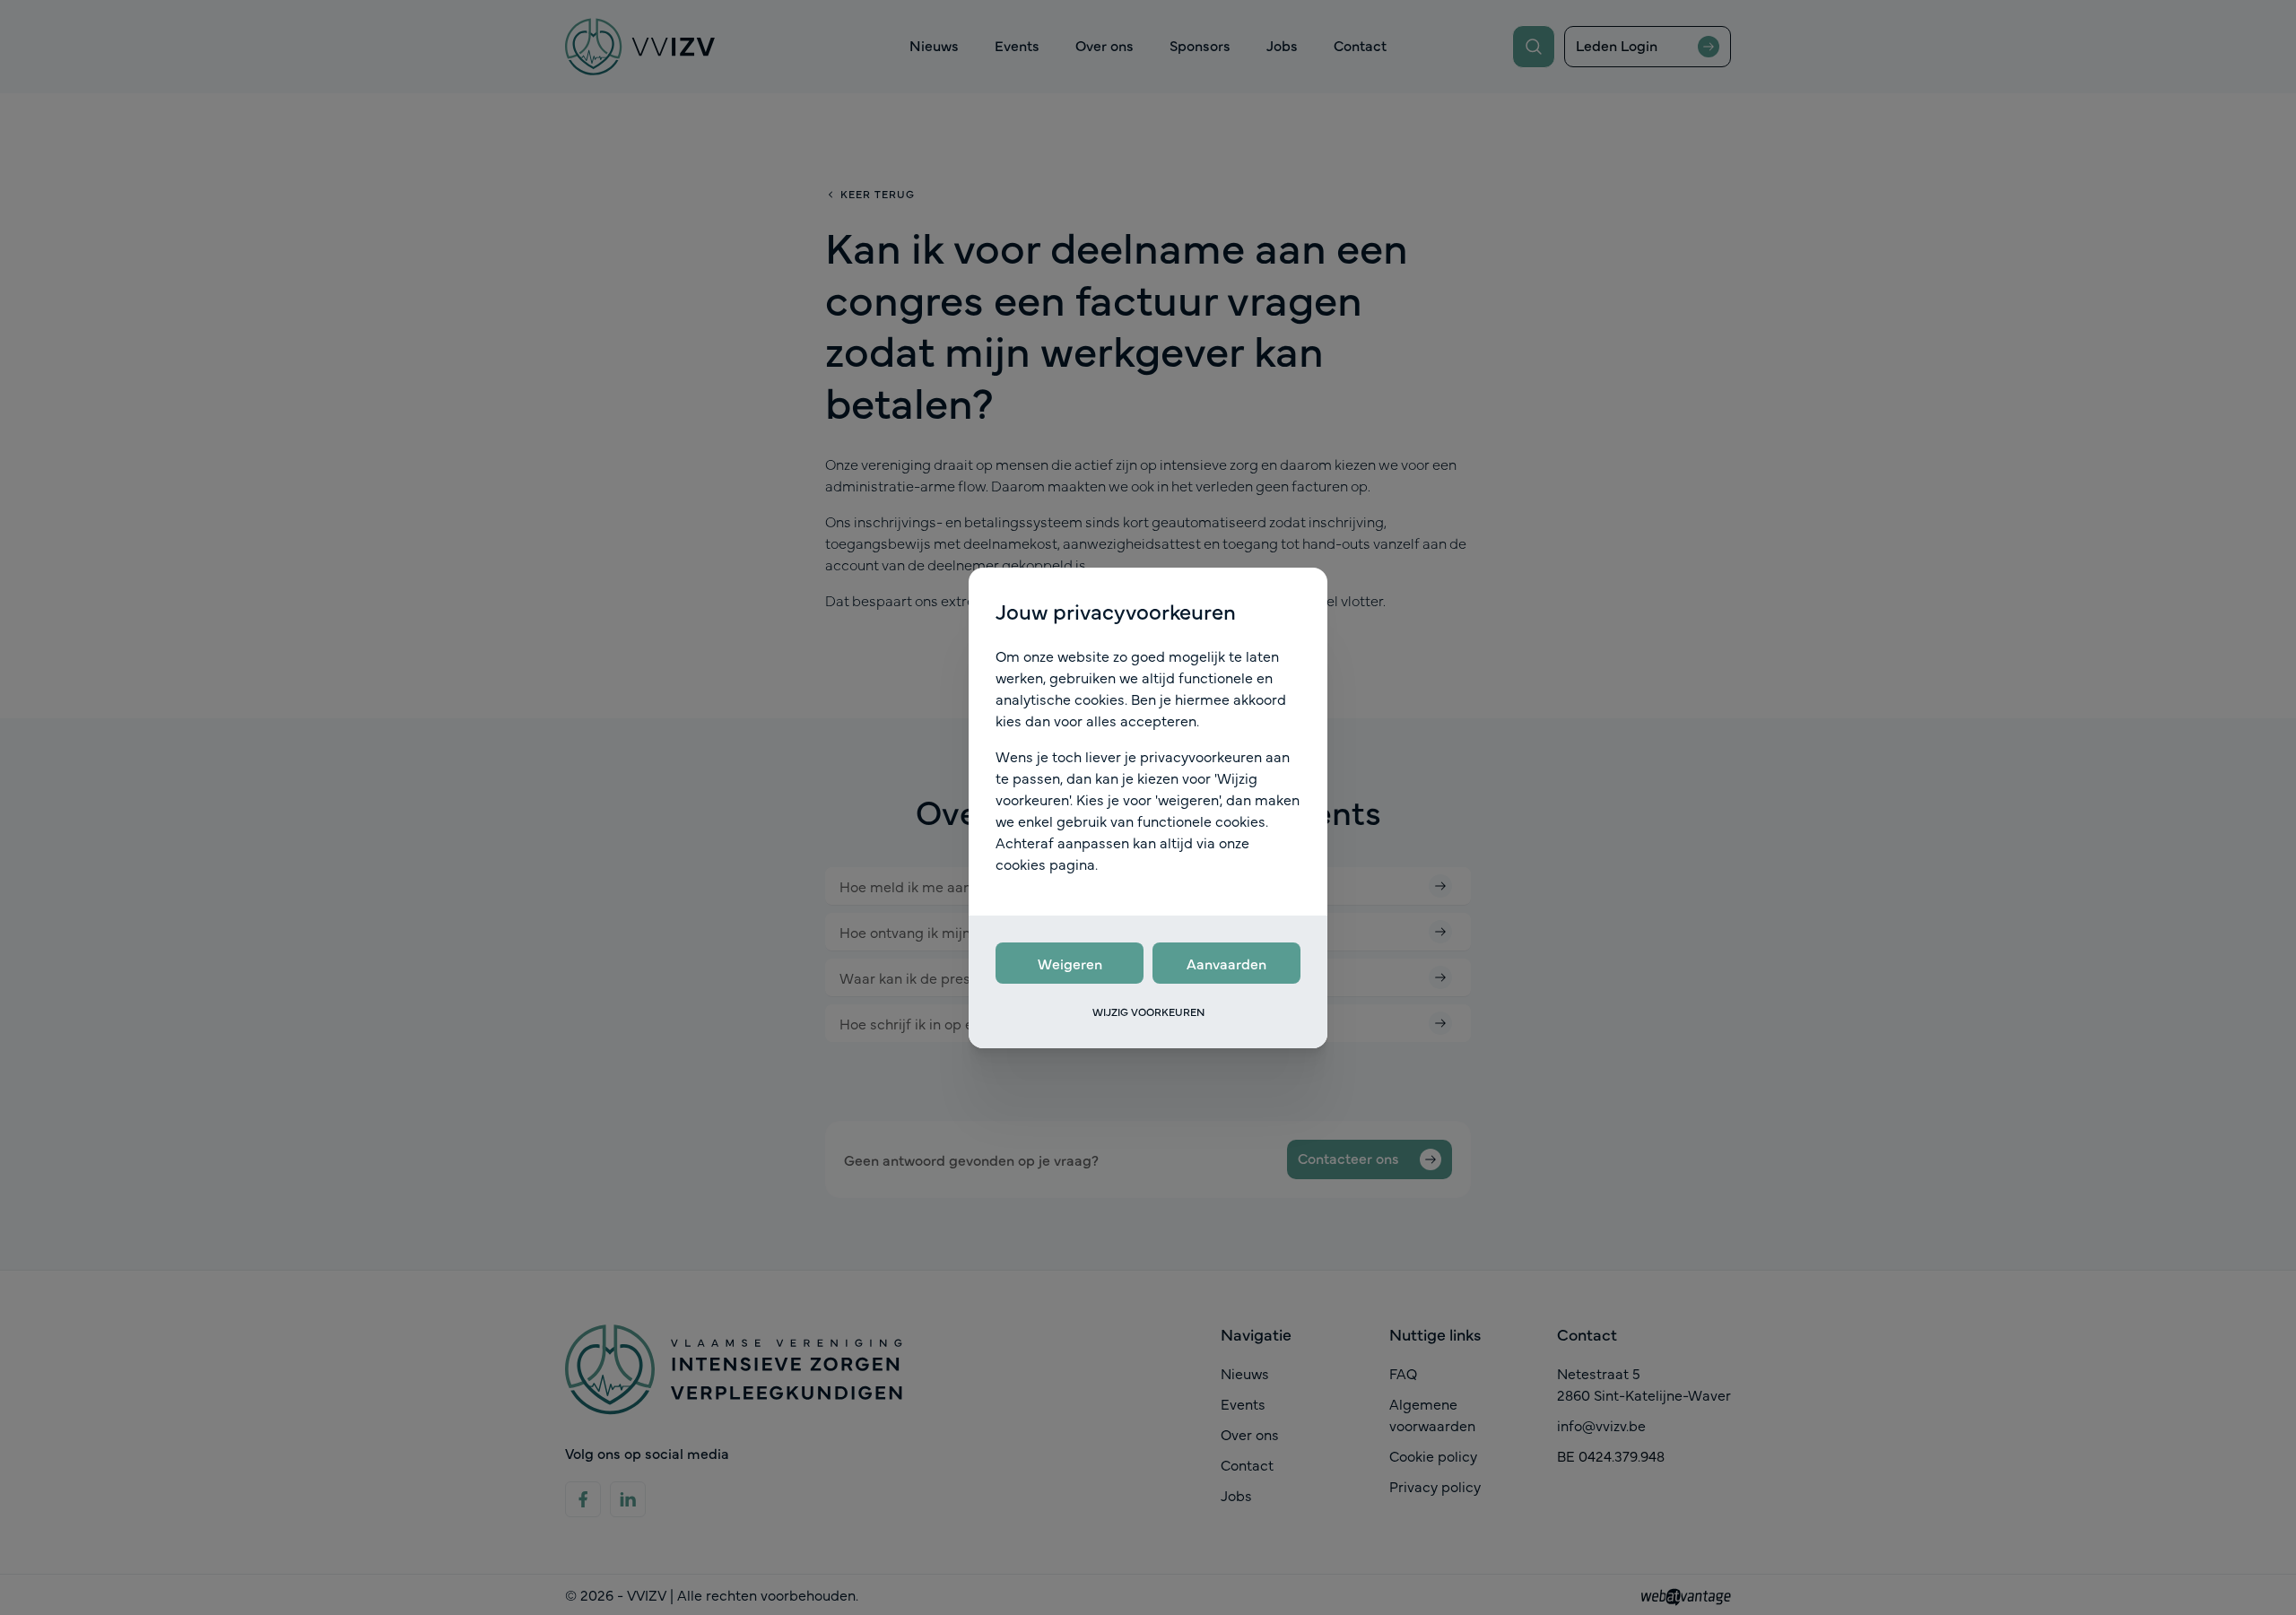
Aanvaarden (1226, 963)
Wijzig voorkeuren (1148, 1012)
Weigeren (1070, 963)
